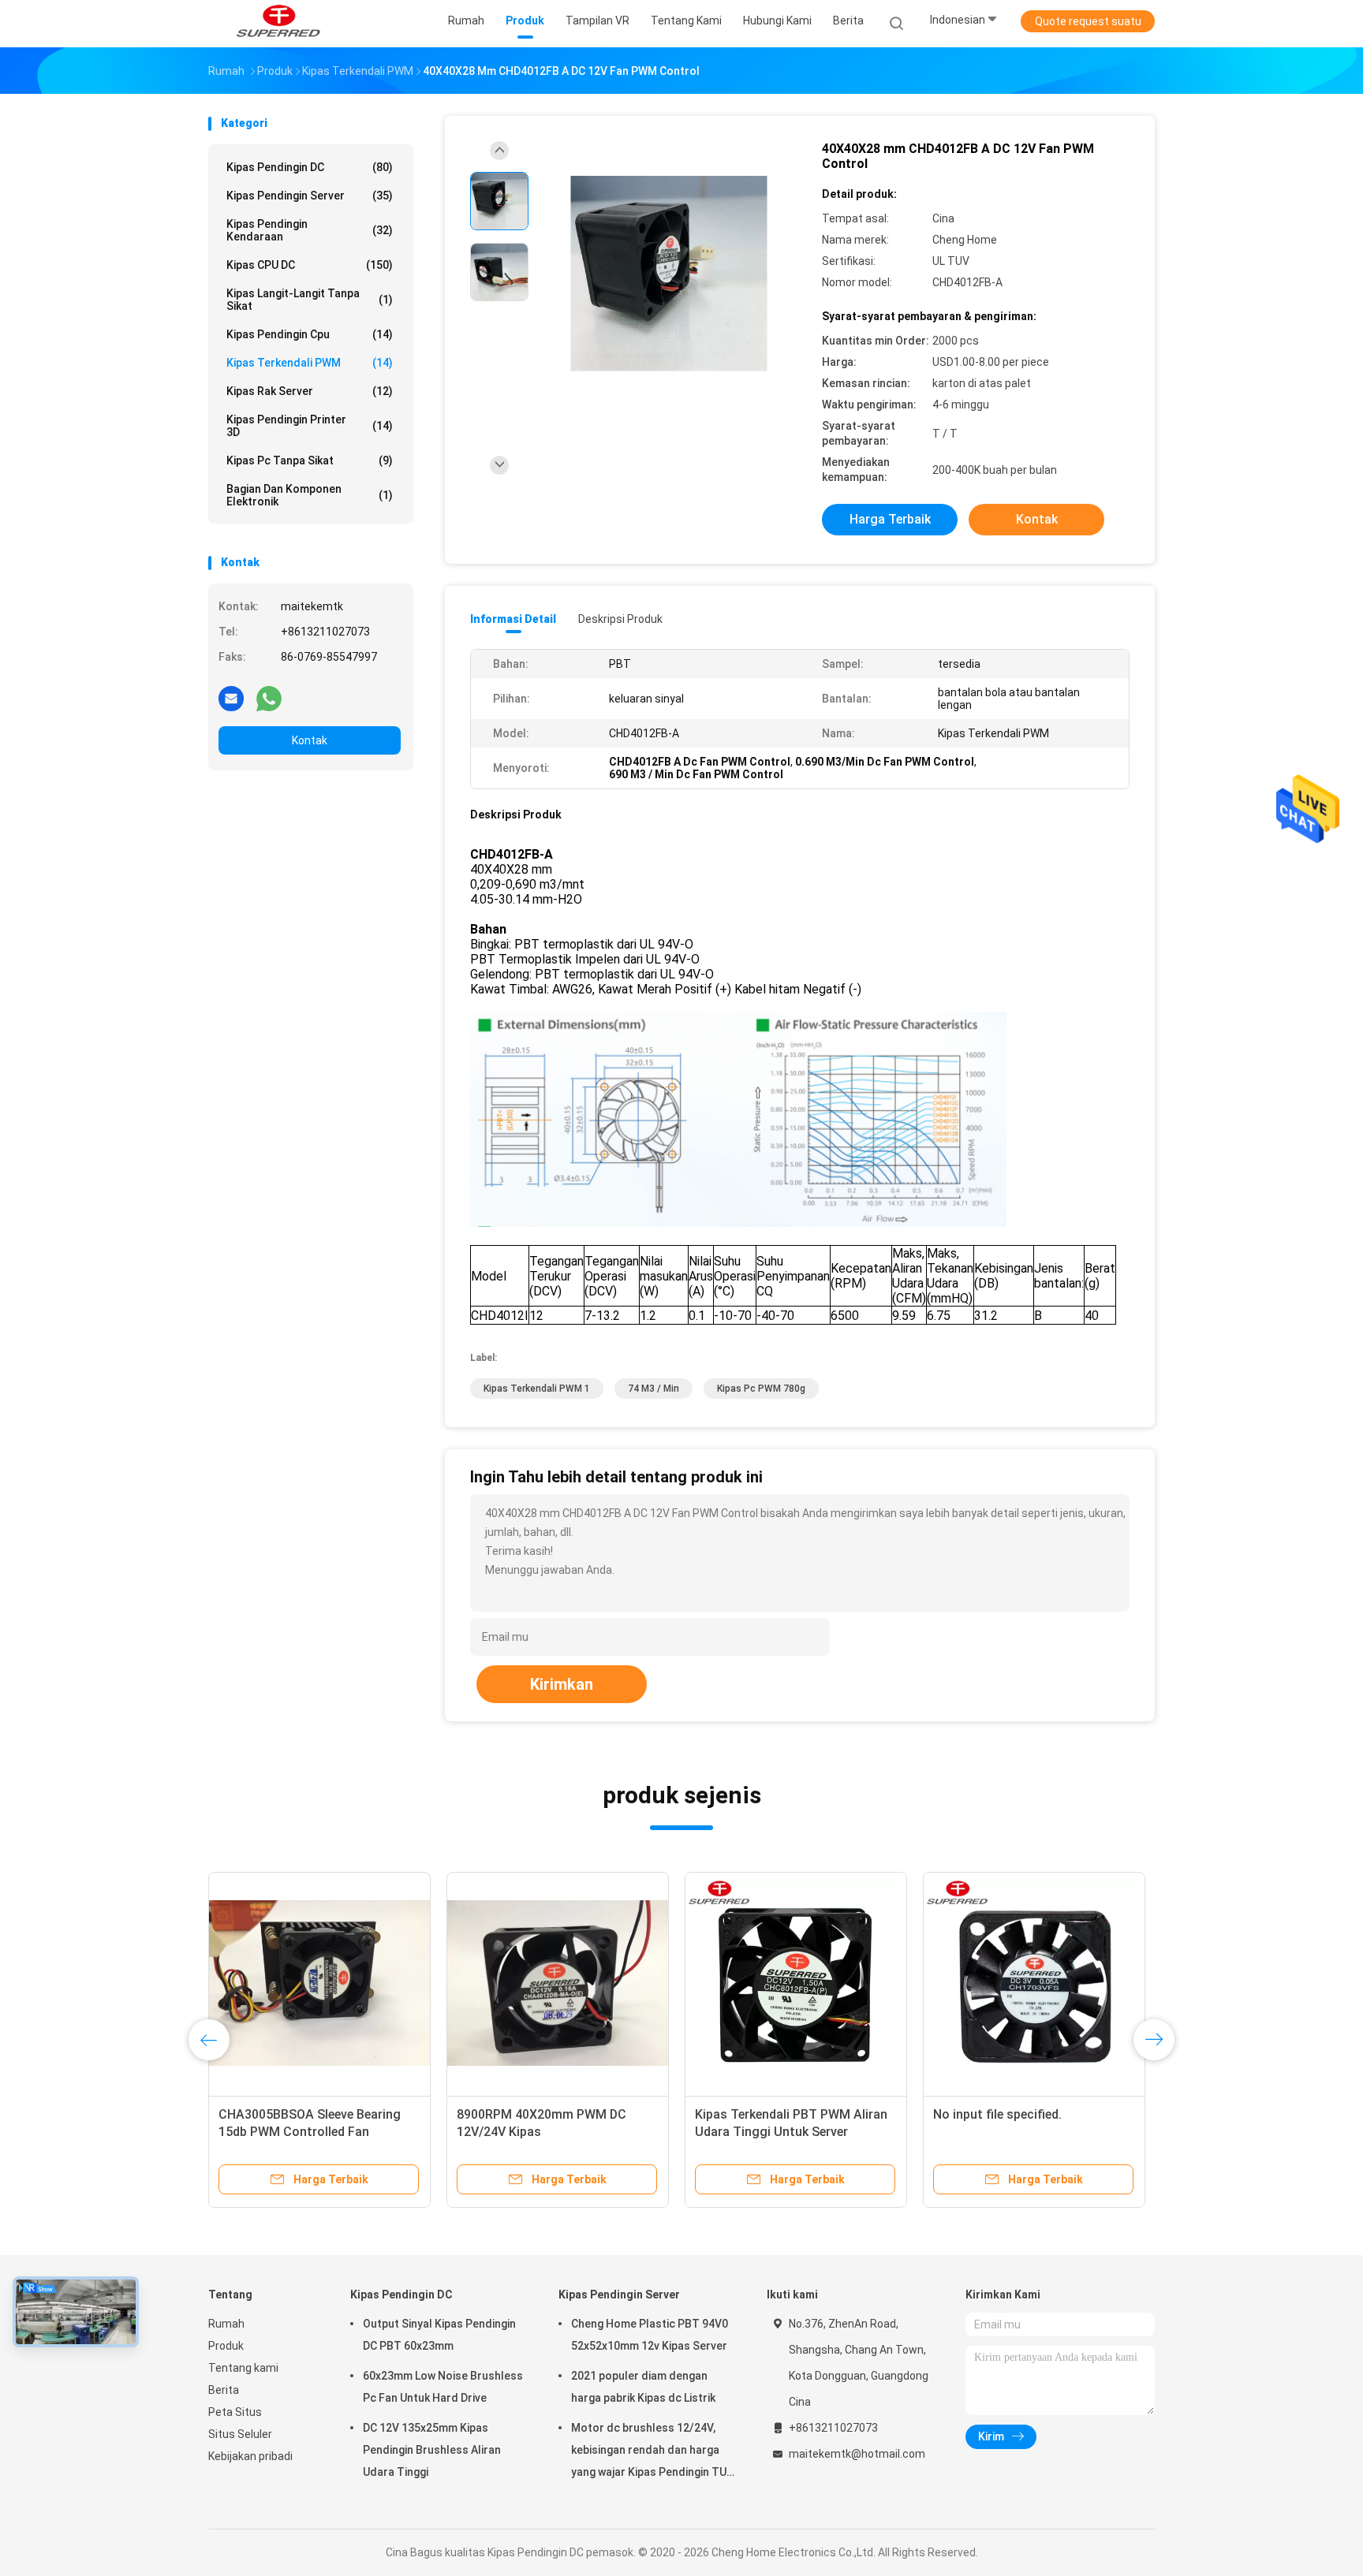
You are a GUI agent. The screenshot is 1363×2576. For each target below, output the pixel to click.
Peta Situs (235, 2412)
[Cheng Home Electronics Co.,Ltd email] (231, 698)
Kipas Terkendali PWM (310, 363)
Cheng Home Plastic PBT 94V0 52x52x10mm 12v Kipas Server (650, 2335)
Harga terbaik (890, 519)
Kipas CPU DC (310, 265)
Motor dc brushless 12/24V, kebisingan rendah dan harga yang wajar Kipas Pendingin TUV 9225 (652, 2452)
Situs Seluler (240, 2434)
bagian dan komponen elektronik (310, 495)
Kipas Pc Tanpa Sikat (310, 460)
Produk (226, 2346)
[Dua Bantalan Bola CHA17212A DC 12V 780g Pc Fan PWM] (583, 1983)
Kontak (310, 740)
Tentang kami (243, 2368)
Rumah (226, 2324)
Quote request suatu (1088, 21)
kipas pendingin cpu (310, 334)
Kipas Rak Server (310, 391)
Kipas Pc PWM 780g (761, 1389)
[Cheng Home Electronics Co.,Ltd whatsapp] (269, 698)
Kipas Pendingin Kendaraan (310, 230)
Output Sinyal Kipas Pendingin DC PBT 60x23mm (439, 2335)
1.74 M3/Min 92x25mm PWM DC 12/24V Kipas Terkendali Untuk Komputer (336, 2132)
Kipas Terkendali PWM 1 (537, 1389)
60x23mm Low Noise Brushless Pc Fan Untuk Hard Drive (443, 2387)
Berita (224, 2390)
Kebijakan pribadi (250, 2456)
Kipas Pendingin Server (310, 196)
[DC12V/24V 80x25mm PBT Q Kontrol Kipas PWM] (1059, 1983)
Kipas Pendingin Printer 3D (310, 426)
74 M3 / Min (653, 1389)
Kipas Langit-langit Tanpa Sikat (310, 300)
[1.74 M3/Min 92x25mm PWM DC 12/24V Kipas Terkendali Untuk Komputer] (345, 1983)
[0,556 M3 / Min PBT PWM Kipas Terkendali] (821, 1983)
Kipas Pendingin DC (310, 167)
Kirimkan (562, 1684)
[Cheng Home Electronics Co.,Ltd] (278, 24)
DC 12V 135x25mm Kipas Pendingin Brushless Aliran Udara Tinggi (432, 2450)
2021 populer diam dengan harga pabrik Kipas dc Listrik (643, 2387)
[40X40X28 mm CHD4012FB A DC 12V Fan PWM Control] (669, 274)
